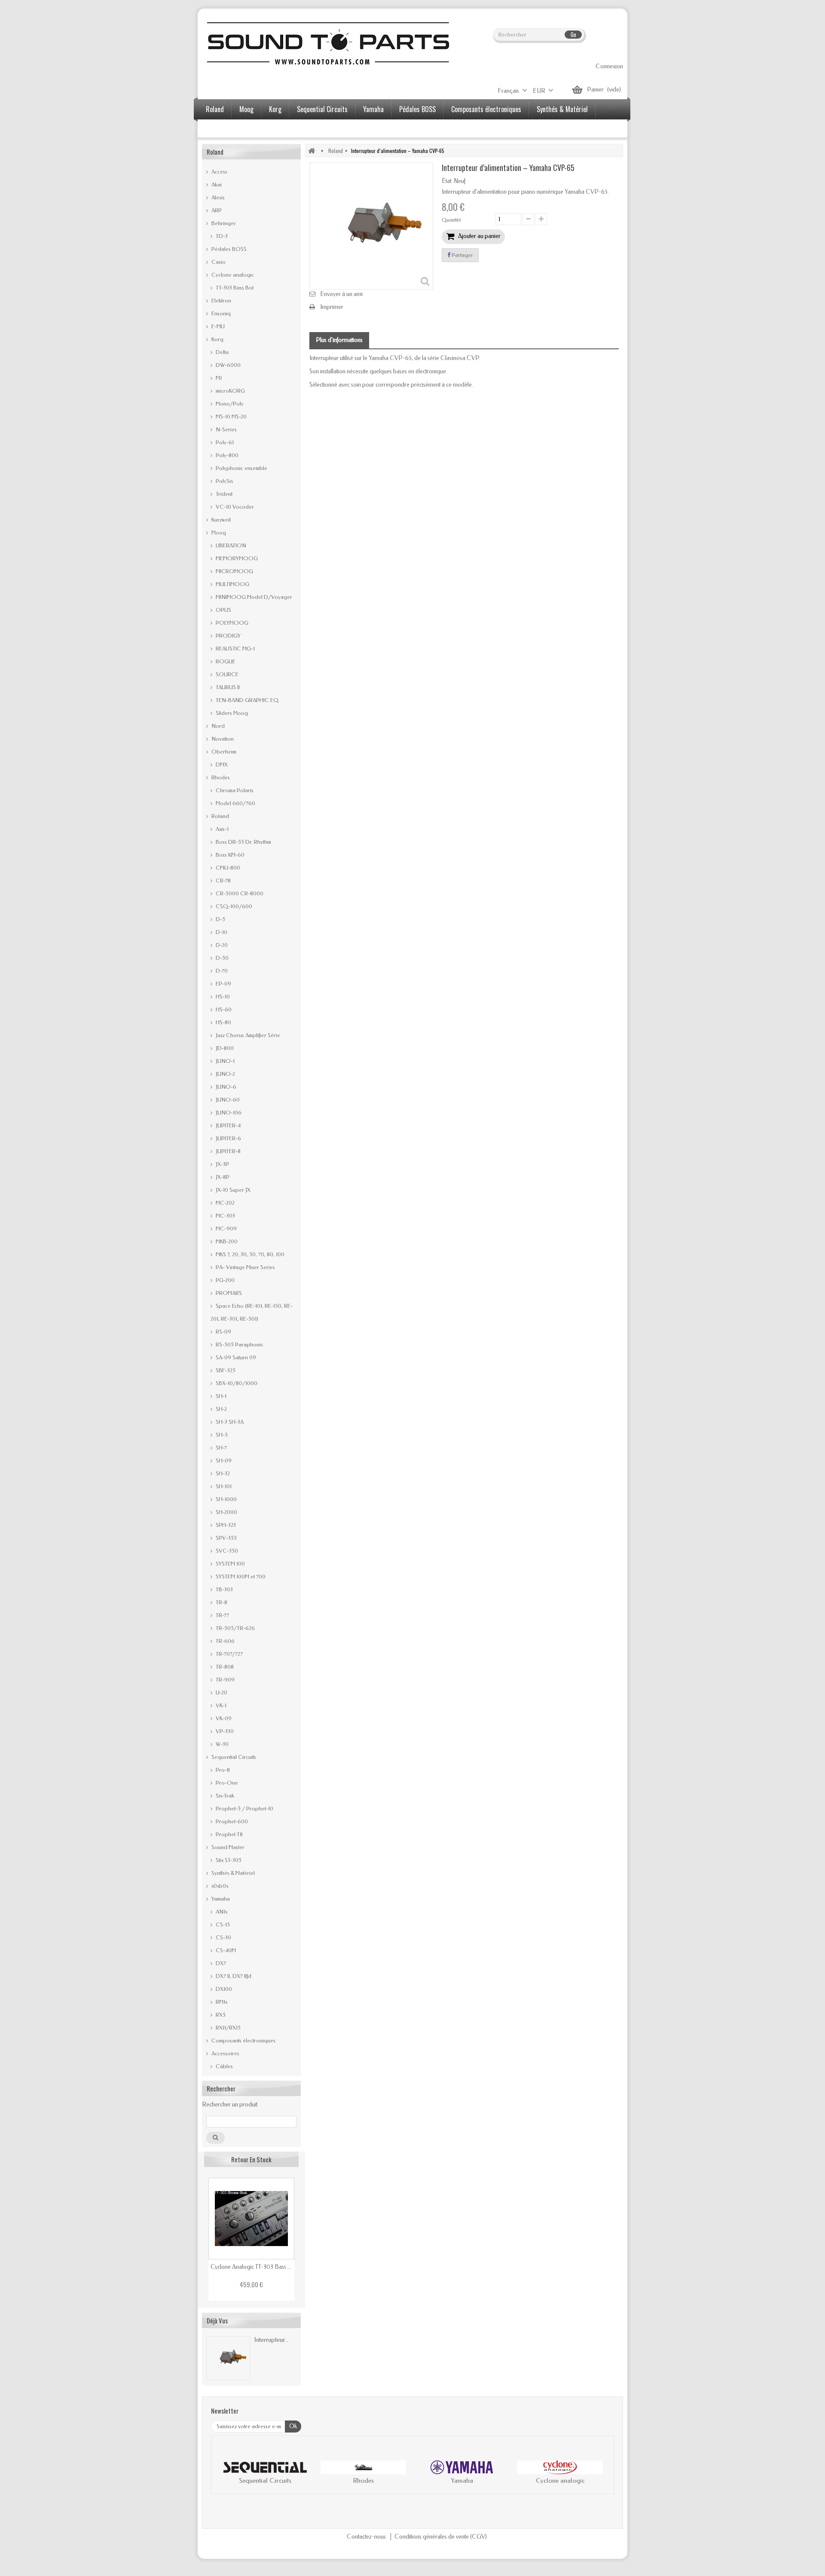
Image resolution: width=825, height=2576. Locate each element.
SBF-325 (225, 1370)
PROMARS (228, 1293)
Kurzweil (220, 520)
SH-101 (223, 1486)
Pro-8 (222, 1770)
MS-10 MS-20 (231, 417)
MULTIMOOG (232, 584)
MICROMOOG (234, 571)
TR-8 (221, 1602)
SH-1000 (226, 1499)
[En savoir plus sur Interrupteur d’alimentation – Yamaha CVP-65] (228, 2358)
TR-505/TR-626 (235, 1628)
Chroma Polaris (234, 790)
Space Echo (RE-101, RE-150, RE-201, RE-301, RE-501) (252, 1312)
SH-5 (221, 1435)
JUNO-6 (225, 1087)
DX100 (223, 1989)
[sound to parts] (327, 43)
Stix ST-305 (228, 1860)
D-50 (222, 958)
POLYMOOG (231, 623)
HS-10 (222, 997)
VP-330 (224, 1731)
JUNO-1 (225, 1061)
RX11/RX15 (228, 2028)
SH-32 (222, 1473)
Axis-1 (222, 829)
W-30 (222, 1744)
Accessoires (222, 129)
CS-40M (225, 1950)
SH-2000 (226, 1512)
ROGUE (225, 661)
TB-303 (224, 1589)
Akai (216, 185)
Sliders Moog (231, 713)
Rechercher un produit (230, 2104)
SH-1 (220, 1396)
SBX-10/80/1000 (236, 1383)
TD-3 (221, 236)
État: (447, 181)
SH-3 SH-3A (229, 1422)
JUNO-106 (228, 1113)
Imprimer (332, 307)
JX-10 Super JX (232, 1190)
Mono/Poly (229, 404)
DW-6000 (228, 365)
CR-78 (223, 881)
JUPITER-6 (228, 1138)
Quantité (452, 220)
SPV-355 (226, 1538)
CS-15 (222, 1924)
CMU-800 (227, 868)
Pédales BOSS (417, 109)
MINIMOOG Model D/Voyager (253, 597)
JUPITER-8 (228, 1151)
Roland (215, 109)
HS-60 (223, 1009)
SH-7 (221, 1448)
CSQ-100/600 (233, 906)
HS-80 (223, 1022)
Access (219, 172)
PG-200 (225, 1280)
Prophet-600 (231, 1821)
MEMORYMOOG (236, 558)
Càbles (224, 2066)
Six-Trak (224, 1796)
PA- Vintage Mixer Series (245, 1267)
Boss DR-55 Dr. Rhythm (243, 842)
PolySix (224, 481)
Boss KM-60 (229, 855)
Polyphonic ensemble (241, 468)
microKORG (230, 391)
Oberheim (223, 752)
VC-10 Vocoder (234, 507)
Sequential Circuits (322, 109)
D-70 (221, 971)
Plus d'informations (339, 340)
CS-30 (223, 1937)
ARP (216, 210)
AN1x (221, 1912)
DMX (221, 765)
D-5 (220, 919)
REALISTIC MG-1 (235, 649)
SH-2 (221, 1409)
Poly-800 (226, 455)
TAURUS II (227, 687)
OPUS (223, 610)
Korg (275, 109)
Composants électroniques (486, 109)
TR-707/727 (229, 1654)
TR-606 (225, 1641)
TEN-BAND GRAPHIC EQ (246, 700)
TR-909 (225, 1680)
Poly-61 (224, 442)
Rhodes (220, 777)
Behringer (223, 223)
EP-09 (223, 984)
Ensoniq (220, 313)
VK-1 (220, 1705)
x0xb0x (219, 1886)
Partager (462, 255)
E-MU (217, 326)
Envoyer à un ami (341, 294)
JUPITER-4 (228, 1125)
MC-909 (226, 1228)
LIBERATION (230, 545)
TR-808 (224, 1667)
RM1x (221, 2002)
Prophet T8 (229, 1834)
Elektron (221, 301)
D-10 (221, 932)
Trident (223, 494)
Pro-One (226, 1783)
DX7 (220, 1963)
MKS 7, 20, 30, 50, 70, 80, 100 (249, 1254)
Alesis (217, 197)
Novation (222, 739)
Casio (218, 262)
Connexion (609, 66)
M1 (218, 378)
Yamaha (373, 109)
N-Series (226, 429)
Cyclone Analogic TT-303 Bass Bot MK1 (251, 2267)
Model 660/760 (235, 803)
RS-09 (223, 1332)
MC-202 (225, 1203)
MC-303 (225, 1216)
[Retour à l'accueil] (312, 151)
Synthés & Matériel (562, 109)
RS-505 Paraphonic (239, 1344)
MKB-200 (226, 1241)
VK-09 (223, 1718)
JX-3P (222, 1164)
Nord (217, 726)
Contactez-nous (367, 2537)
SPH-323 (225, 1525)
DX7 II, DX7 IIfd (233, 1976)
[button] (226, 2474)
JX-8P (222, 1177)
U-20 (221, 1692)
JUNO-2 (225, 1074)
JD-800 (224, 1048)
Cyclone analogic (232, 275)
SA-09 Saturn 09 (235, 1357)
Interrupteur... (271, 2340)
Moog (246, 109)
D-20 (221, 945)
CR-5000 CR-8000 (239, 893)
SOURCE (226, 674)
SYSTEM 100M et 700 (240, 1576)
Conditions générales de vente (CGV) (441, 2537)
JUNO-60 (227, 1100)
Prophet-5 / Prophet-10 (244, 1808)
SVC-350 (226, 1551)
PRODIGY (228, 636)
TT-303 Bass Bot (234, 288)
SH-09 (223, 1460)
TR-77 (222, 1615)
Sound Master (227, 1847)
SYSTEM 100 (230, 1564)
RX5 (220, 2015)
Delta (222, 352)
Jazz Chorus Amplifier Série (247, 1035)
